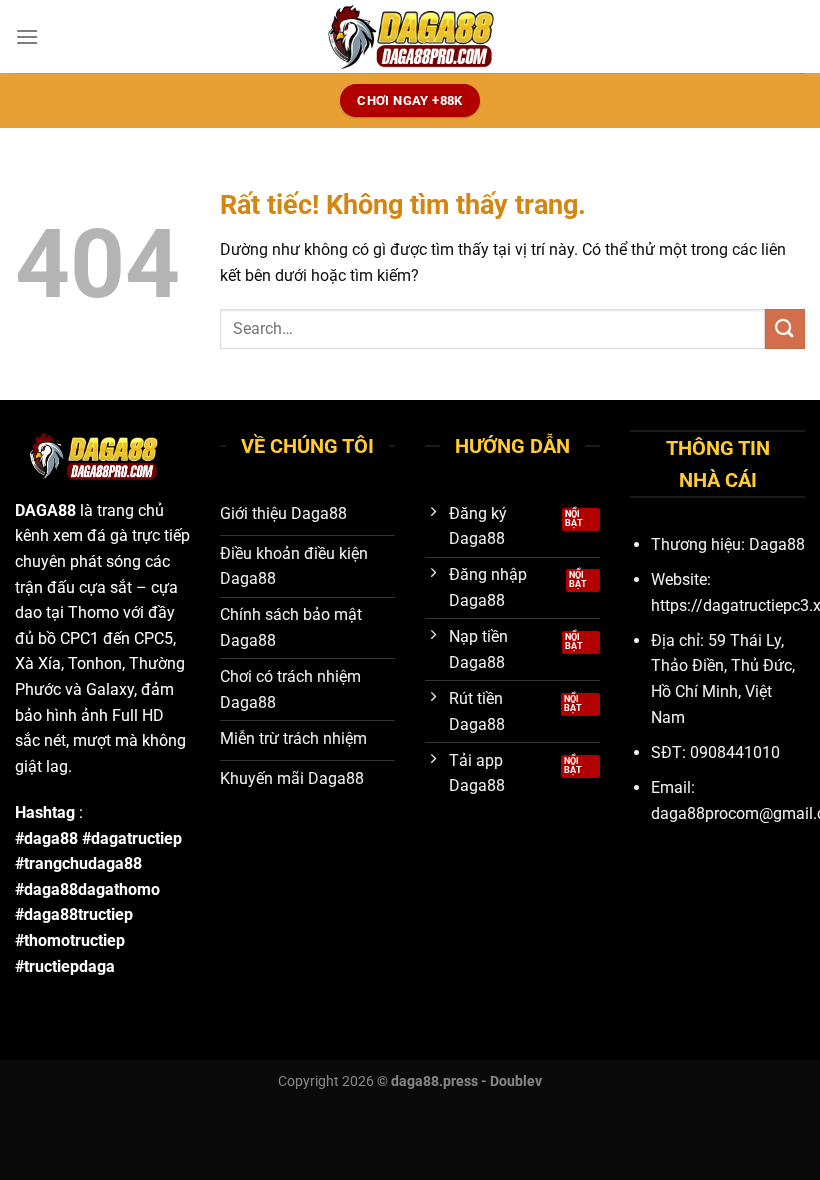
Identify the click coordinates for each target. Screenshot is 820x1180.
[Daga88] (410, 36)
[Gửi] (785, 328)
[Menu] (27, 36)
